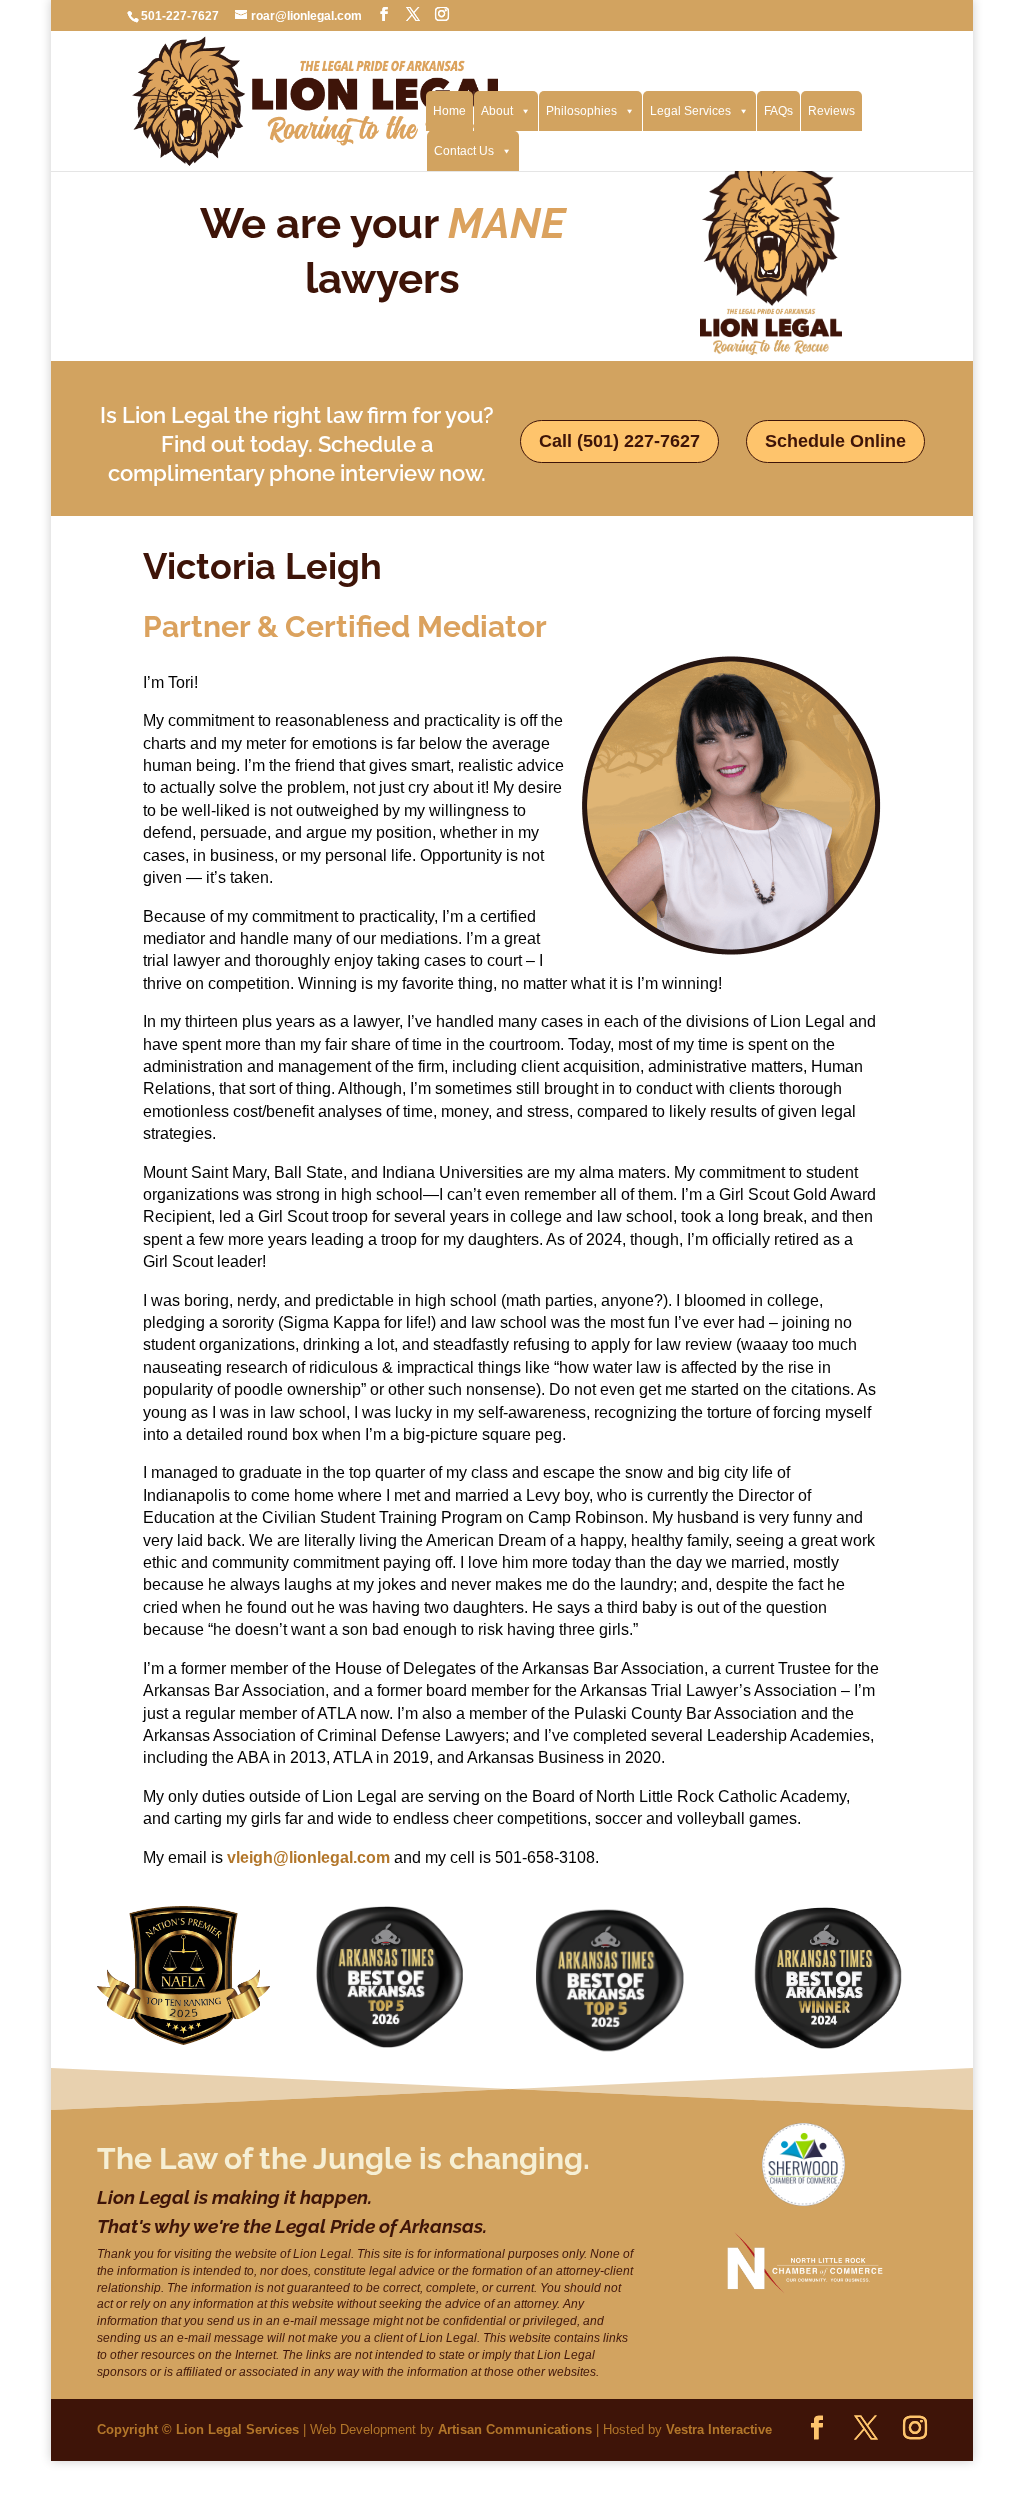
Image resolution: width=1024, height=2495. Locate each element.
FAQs (778, 111)
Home (449, 111)
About (497, 111)
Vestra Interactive (719, 2429)
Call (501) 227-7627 (619, 441)
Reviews (831, 111)
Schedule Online (835, 441)
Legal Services (690, 111)
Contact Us (464, 151)
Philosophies (581, 111)
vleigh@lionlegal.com (308, 1857)
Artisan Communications (515, 2429)
